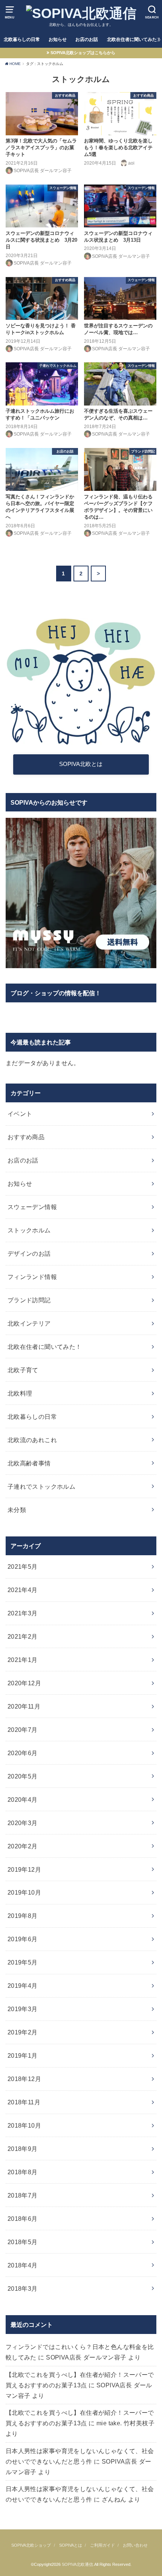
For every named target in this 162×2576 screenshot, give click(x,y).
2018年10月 (24, 2125)
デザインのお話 (29, 1253)
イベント (20, 1114)
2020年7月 (23, 1730)
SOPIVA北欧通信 (77, 2564)
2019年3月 (23, 2009)
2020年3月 (23, 1823)
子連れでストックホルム (42, 1486)
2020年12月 (24, 1683)
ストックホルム (29, 1230)
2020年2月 (23, 1846)
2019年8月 (23, 1916)
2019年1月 (23, 2055)
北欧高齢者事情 (29, 1463)
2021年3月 (23, 1613)
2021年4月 (23, 1590)
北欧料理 (20, 1393)
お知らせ (58, 39)
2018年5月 (23, 2242)
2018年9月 (23, 2149)
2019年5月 (23, 1962)
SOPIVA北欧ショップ (31, 2545)
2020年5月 (23, 1776)
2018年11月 (24, 2102)
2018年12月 (24, 2079)
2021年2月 (23, 1636)
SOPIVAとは (71, 2545)
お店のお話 (87, 39)
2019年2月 (23, 2032)
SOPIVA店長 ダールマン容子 (86, 2357)
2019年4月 (23, 1986)
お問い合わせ (135, 2545)
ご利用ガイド (102, 2545)
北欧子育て (23, 1370)
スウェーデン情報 (32, 1207)
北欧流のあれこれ (32, 1440)
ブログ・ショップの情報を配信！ (56, 993)
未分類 (17, 1510)
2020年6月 (23, 1753)
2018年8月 (23, 2172)
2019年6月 (23, 1939)
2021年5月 (23, 1566)
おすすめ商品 (26, 1137)
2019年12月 (24, 1869)
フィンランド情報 (32, 1277)
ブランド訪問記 (29, 1300)
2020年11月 (24, 1706)
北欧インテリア (29, 1323)
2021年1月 (23, 1660)
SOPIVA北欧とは (81, 764)
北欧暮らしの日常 (22, 39)
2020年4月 (23, 1800)
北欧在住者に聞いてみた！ (45, 1347)
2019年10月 (24, 1892)
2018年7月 (23, 2195)
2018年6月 (23, 2219)
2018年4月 (23, 2265)
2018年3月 (23, 2288)
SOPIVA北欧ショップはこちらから (83, 53)
